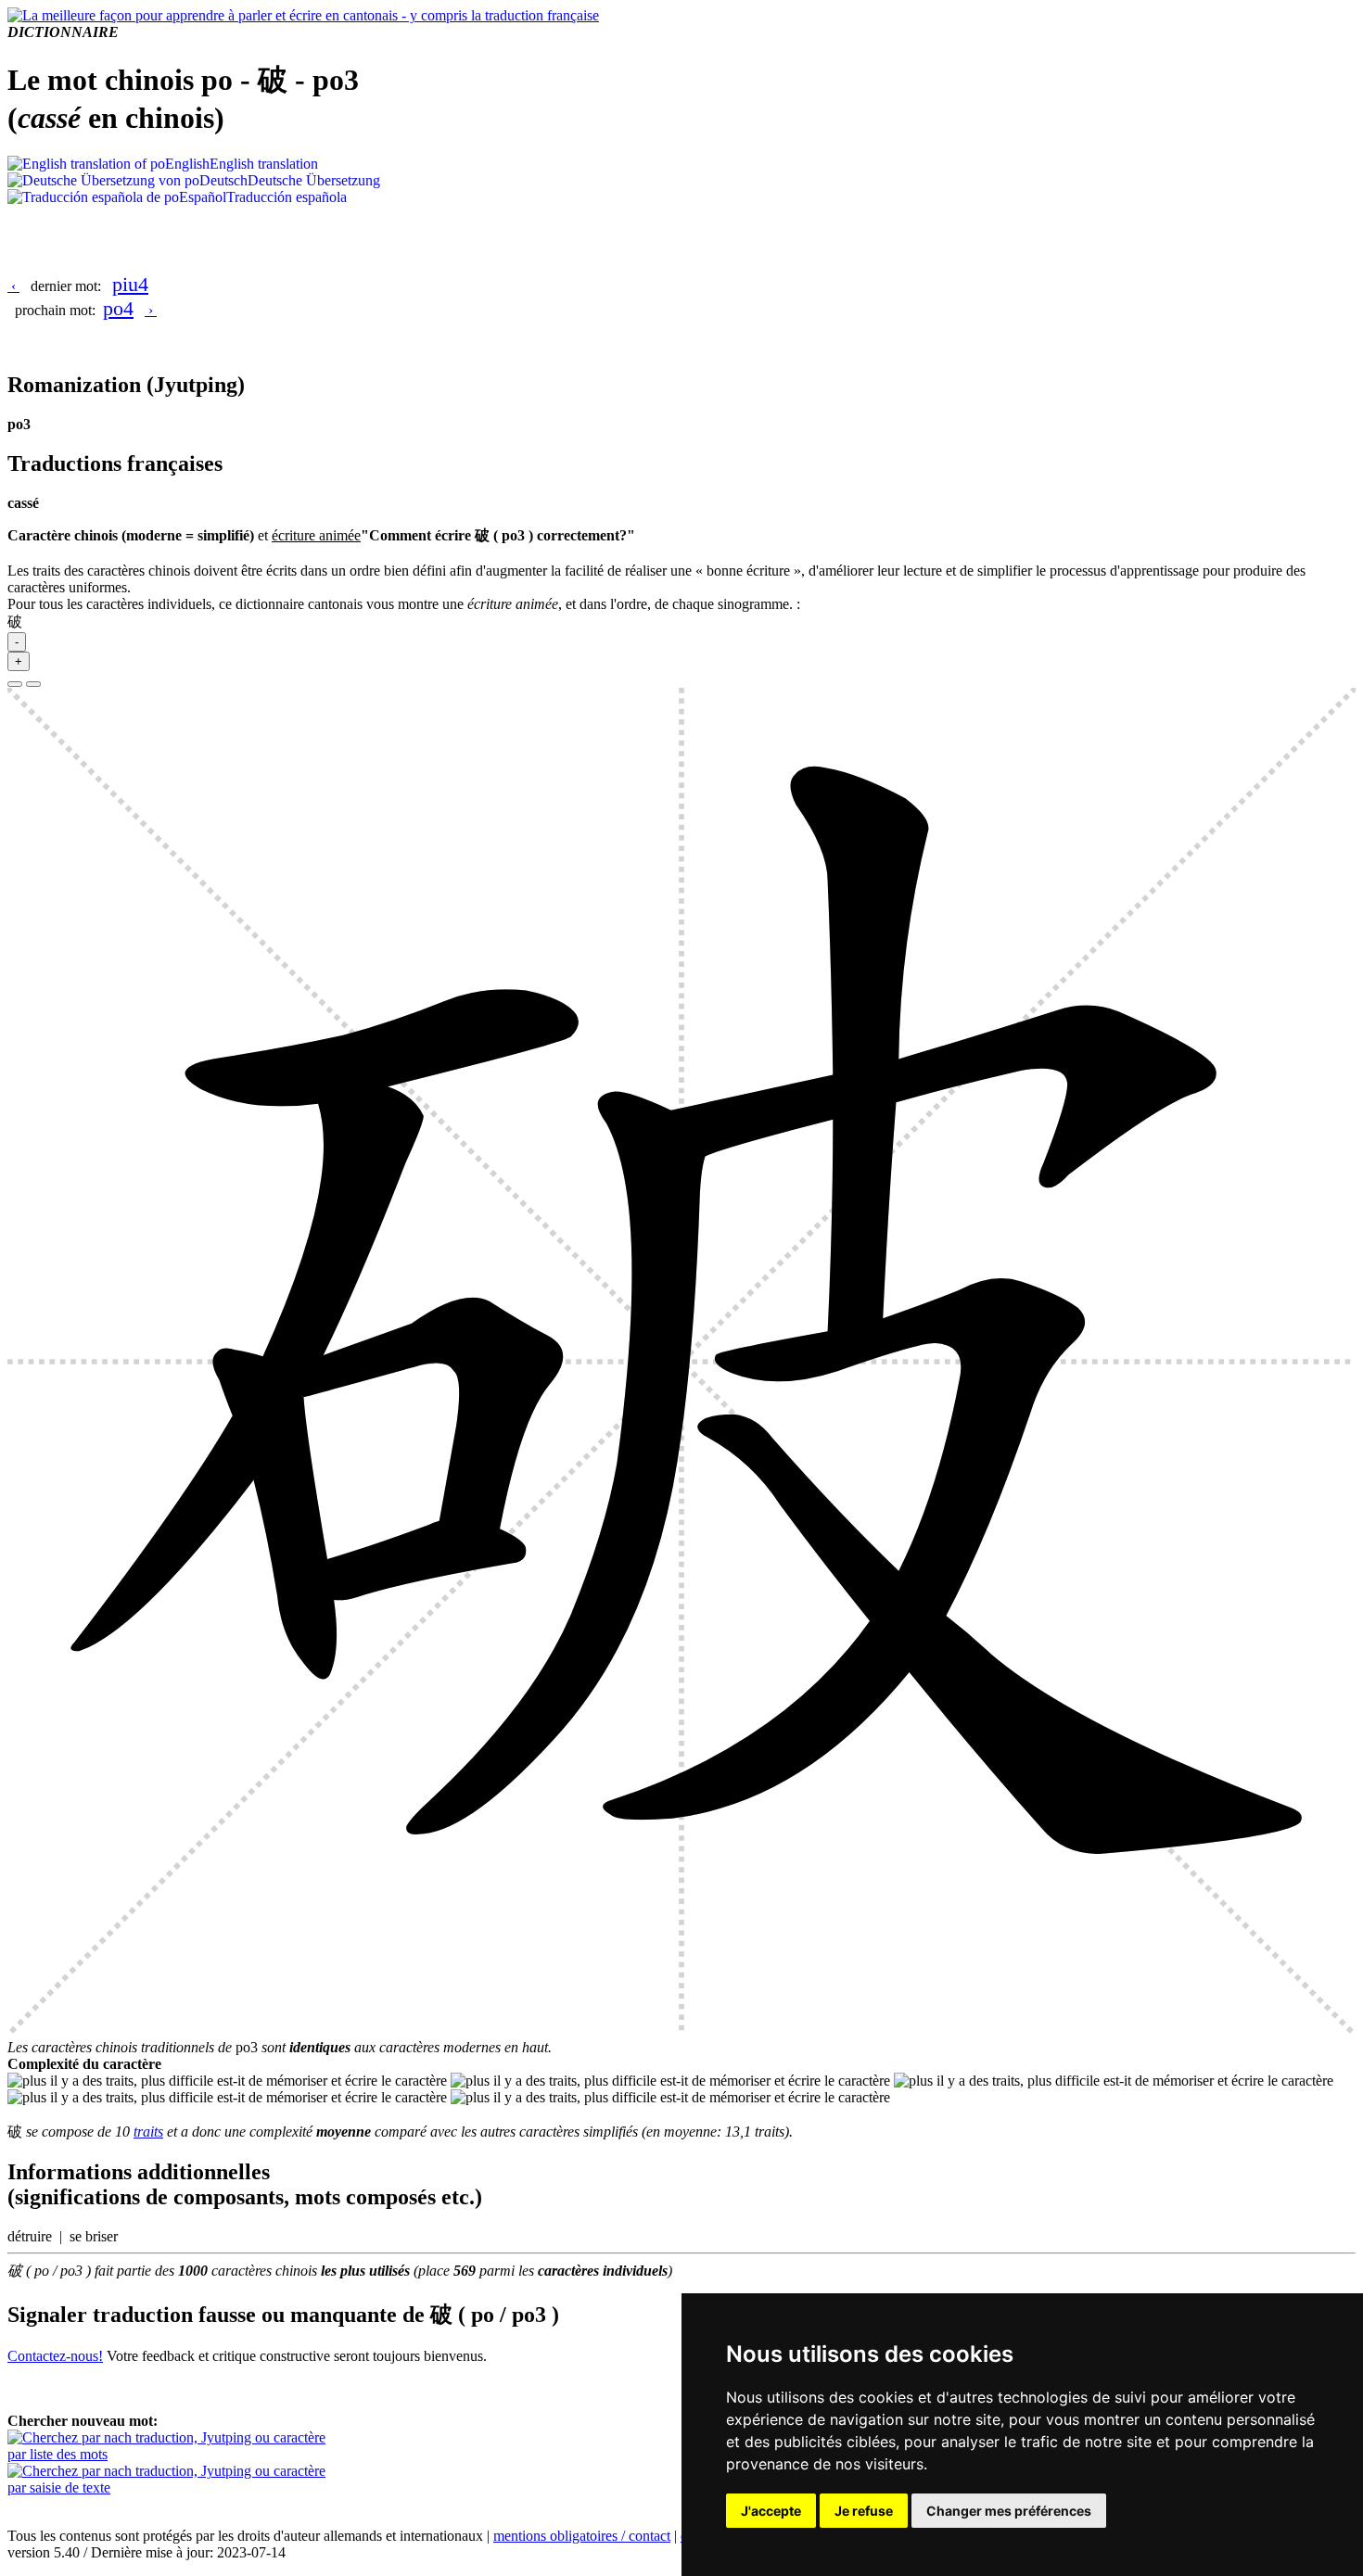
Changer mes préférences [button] (1009, 2511)
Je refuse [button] (864, 2511)
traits (148, 2132)
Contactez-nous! (55, 2356)
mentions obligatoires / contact (582, 2536)
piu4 (130, 284)
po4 (118, 308)
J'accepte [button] (771, 2511)
